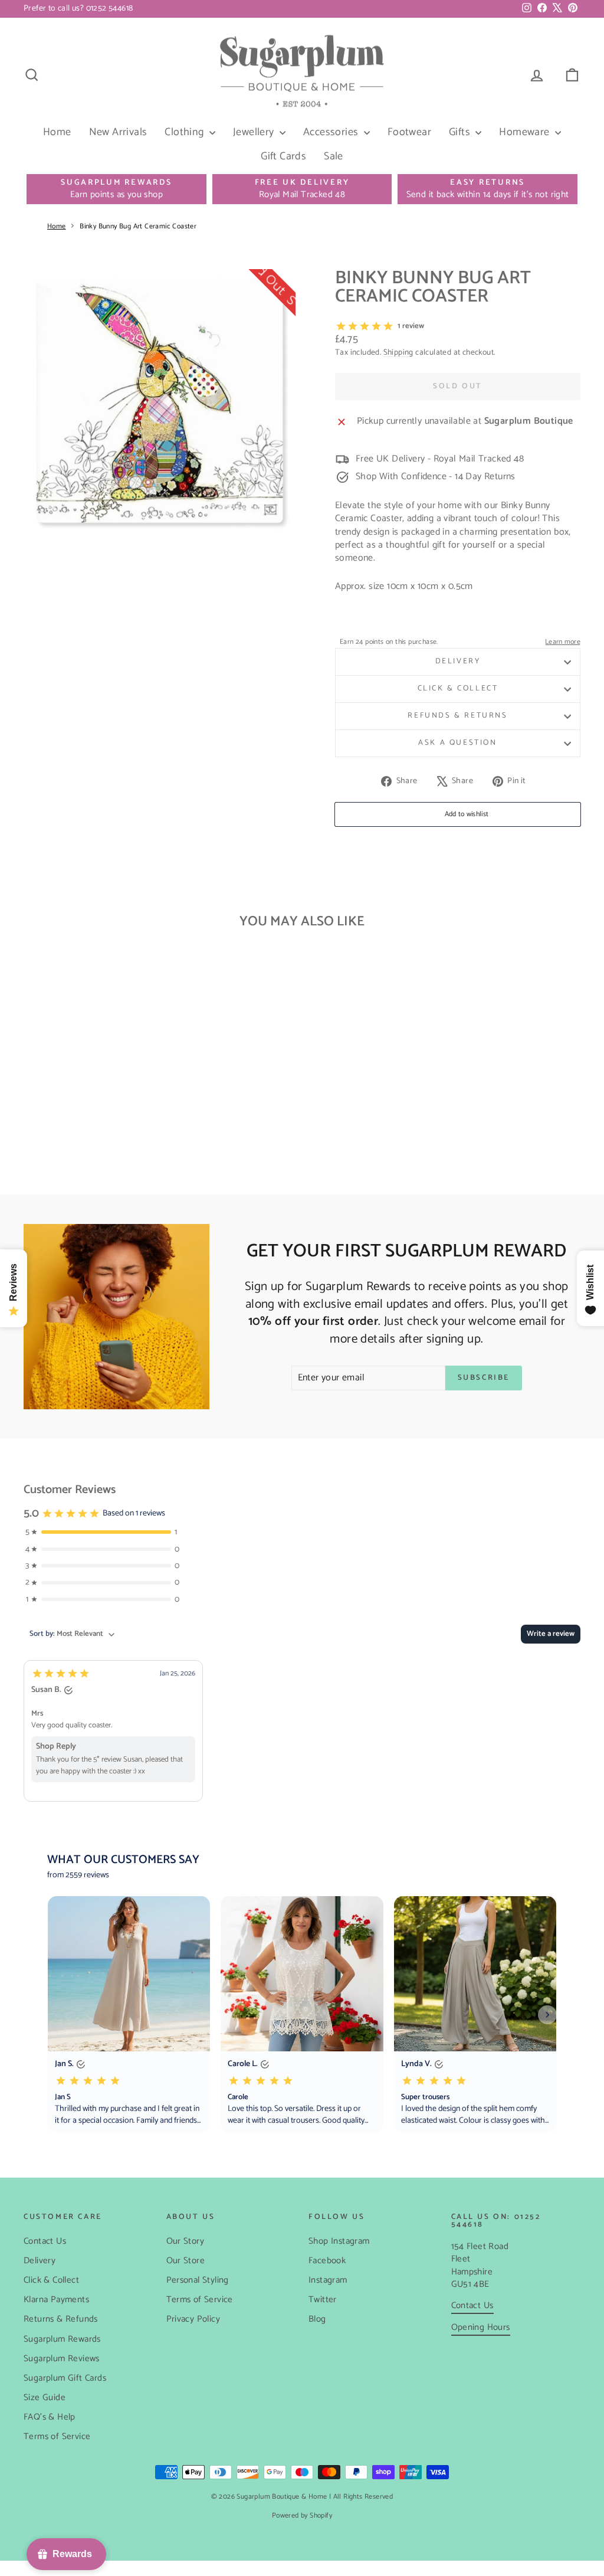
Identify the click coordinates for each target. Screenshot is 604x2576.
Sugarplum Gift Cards (65, 2378)
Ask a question (457, 743)
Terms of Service (57, 2436)
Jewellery (255, 132)
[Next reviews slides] (547, 2015)
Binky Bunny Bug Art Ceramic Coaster (138, 226)
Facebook (327, 2261)
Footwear (409, 132)
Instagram (328, 2280)
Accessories (332, 132)
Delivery (458, 661)
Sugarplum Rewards (62, 2339)
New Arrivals (118, 132)
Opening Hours (481, 2327)
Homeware (526, 132)
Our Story (186, 2241)
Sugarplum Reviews (62, 2359)
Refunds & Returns (457, 716)
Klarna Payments (56, 2300)
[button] (113, 1731)
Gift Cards (283, 156)
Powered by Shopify (302, 2516)
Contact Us (45, 2241)
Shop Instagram (339, 2241)
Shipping (398, 352)
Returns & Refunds (61, 2319)
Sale (334, 156)
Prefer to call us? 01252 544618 (78, 9)
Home (57, 132)
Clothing (186, 132)
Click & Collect (458, 688)
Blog (317, 2319)
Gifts (461, 132)
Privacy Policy (193, 2319)
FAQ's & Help (50, 2417)
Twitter (323, 2300)
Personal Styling (198, 2280)
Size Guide (45, 2397)
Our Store (186, 2261)
